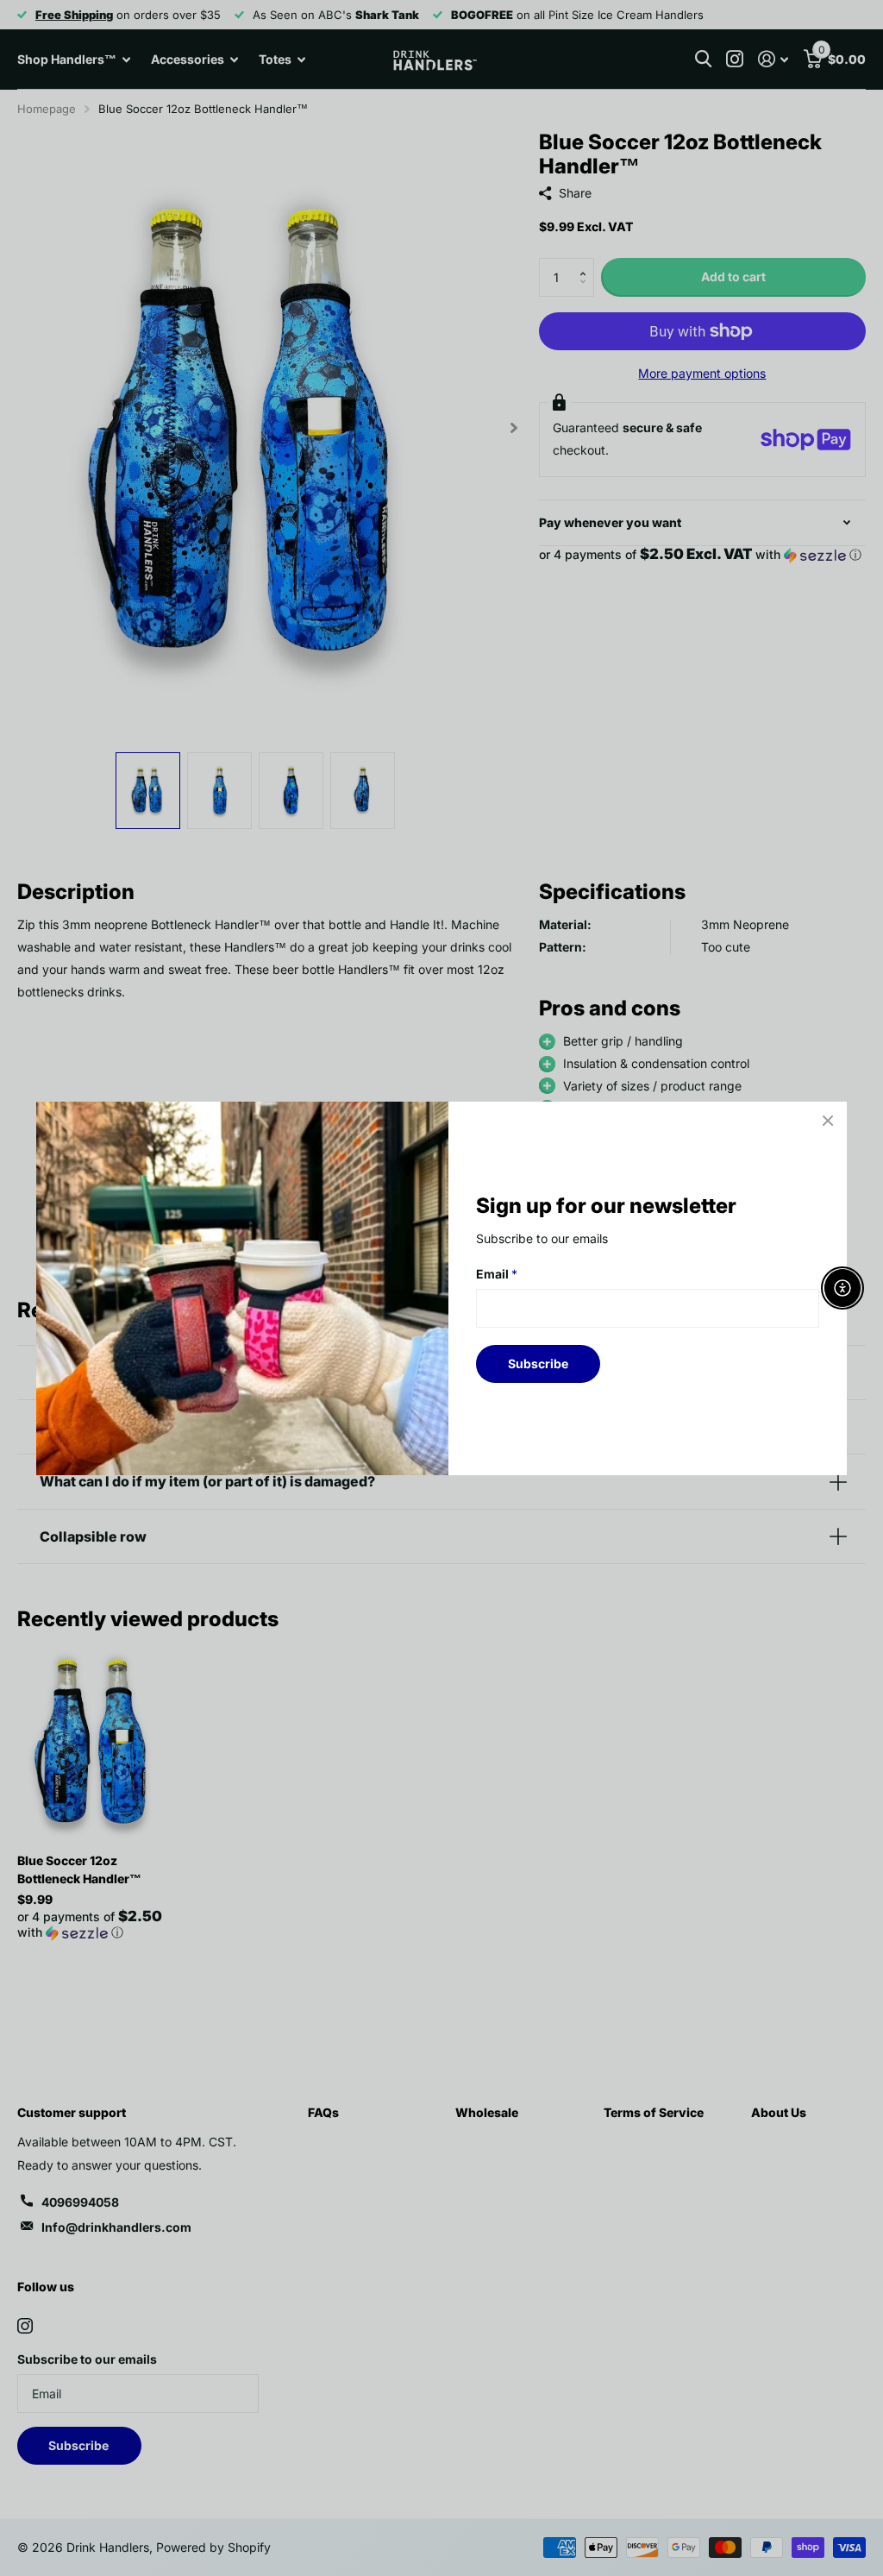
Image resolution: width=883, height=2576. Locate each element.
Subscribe (538, 1363)
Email (497, 1274)
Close (828, 1121)
